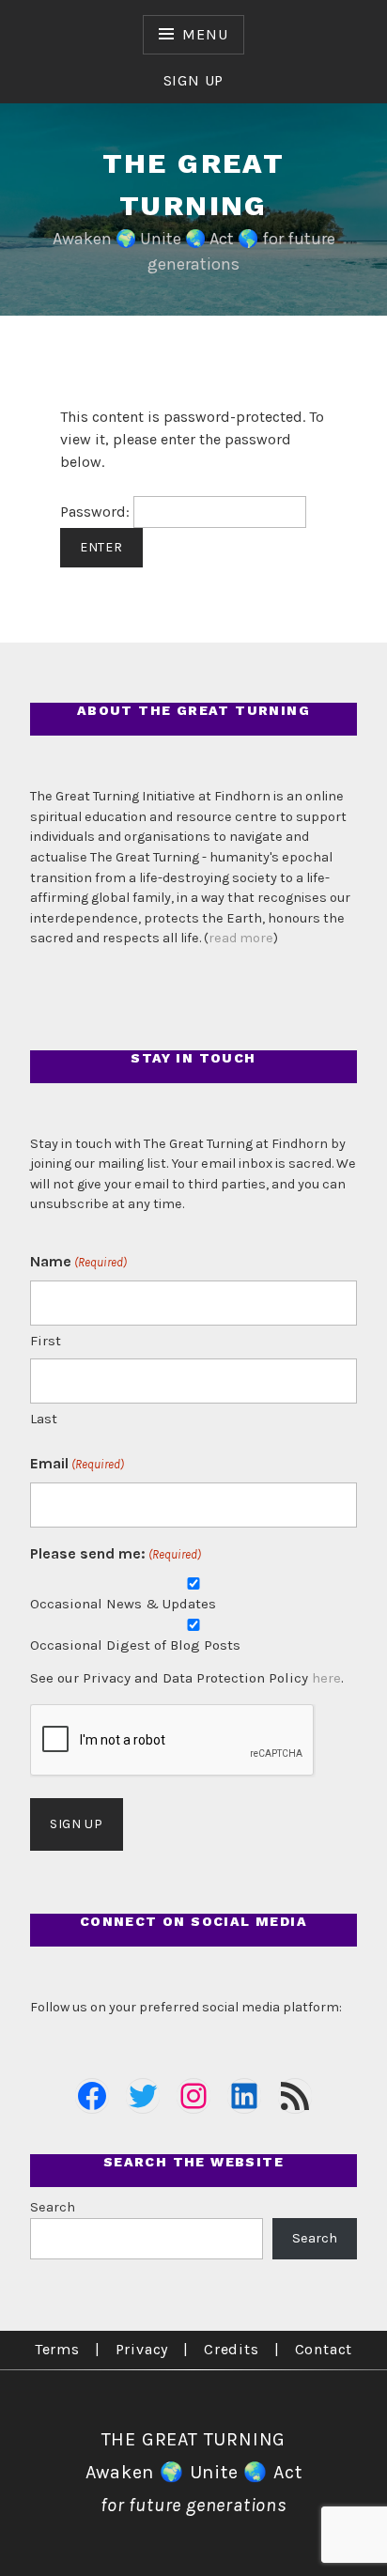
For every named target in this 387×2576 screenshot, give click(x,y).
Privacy (142, 2349)
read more (241, 938)
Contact (324, 2349)
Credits (232, 2349)
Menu (205, 34)
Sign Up (194, 80)
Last (44, 1419)
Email (77, 1463)
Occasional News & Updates (123, 1604)
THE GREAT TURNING (194, 2439)
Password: (97, 512)
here (326, 1678)
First (46, 1341)
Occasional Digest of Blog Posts (135, 1645)
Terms (57, 2349)
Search (53, 2207)
